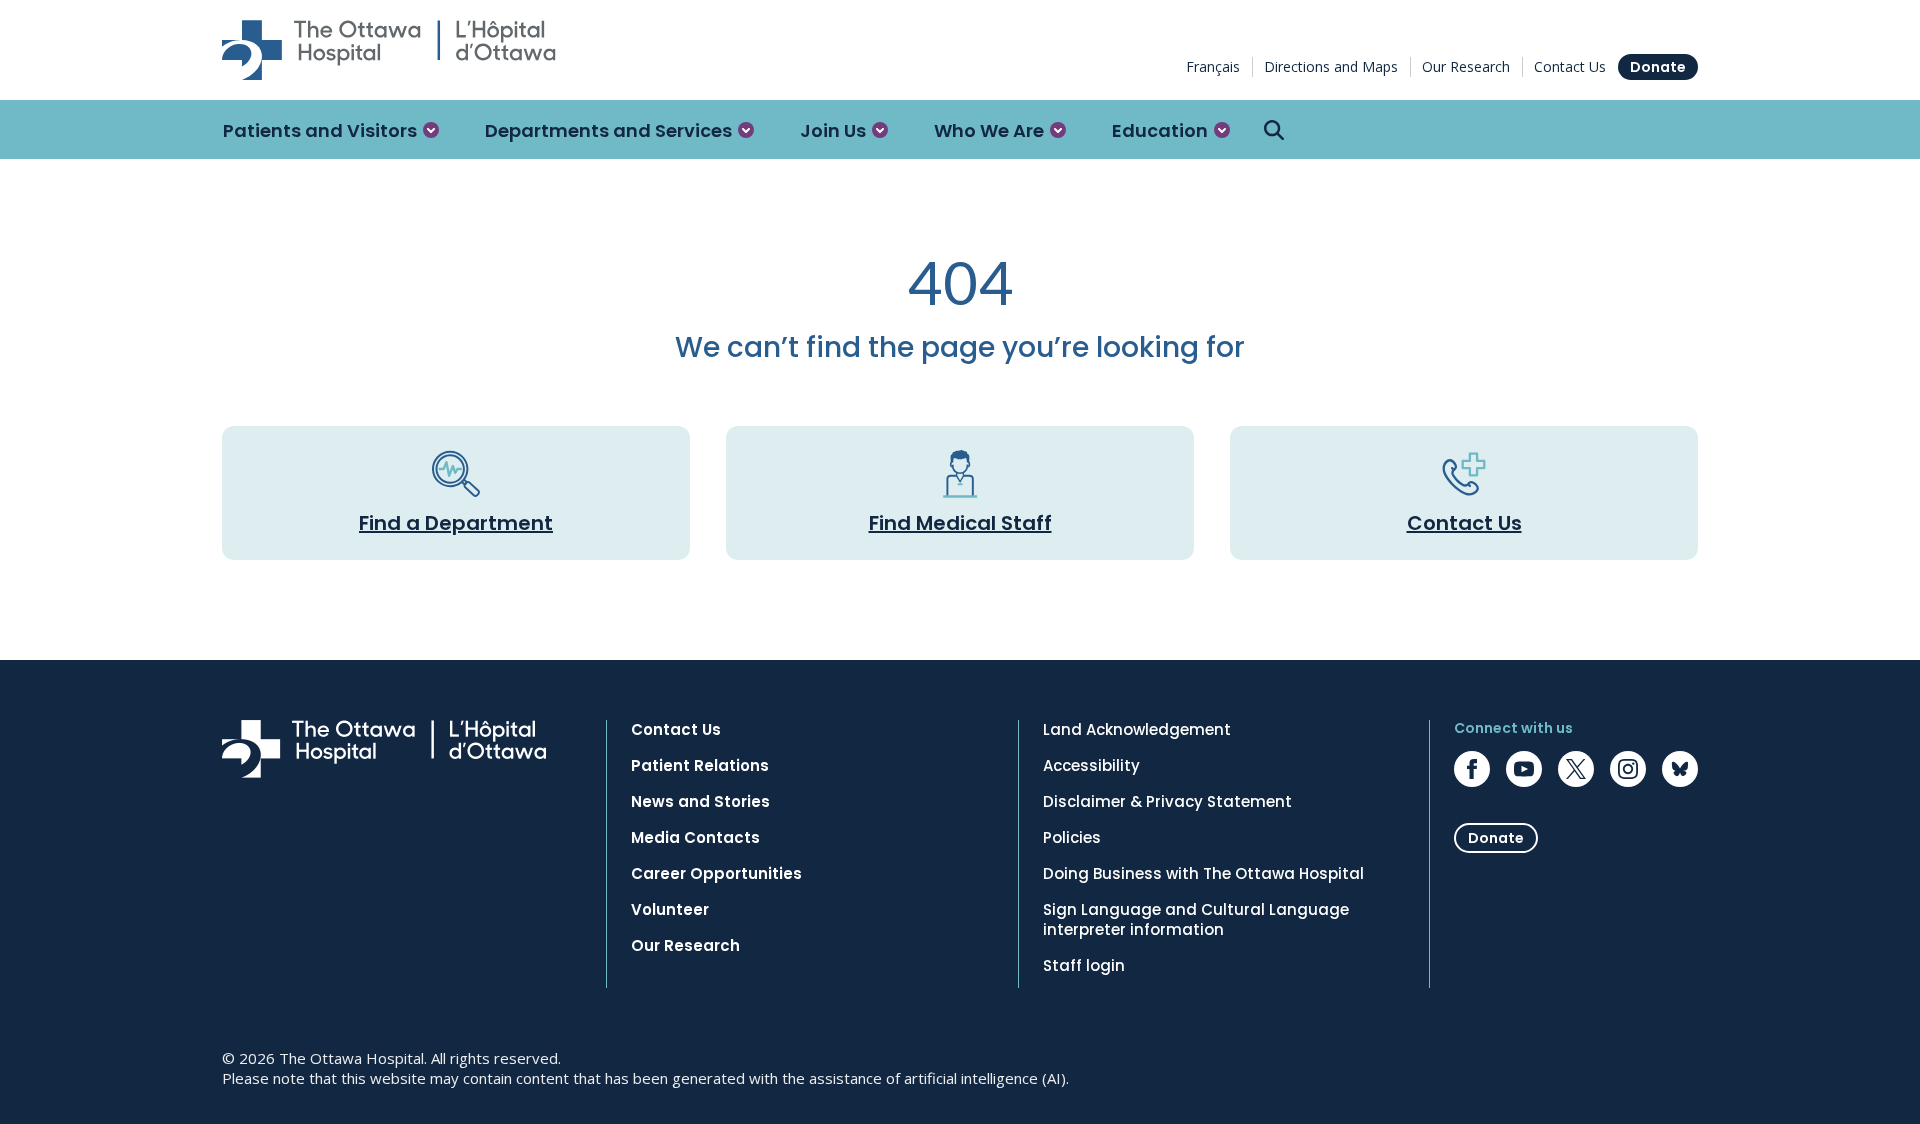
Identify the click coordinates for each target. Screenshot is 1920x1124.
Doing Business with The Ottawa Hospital (1203, 874)
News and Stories (700, 802)
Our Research (1466, 66)
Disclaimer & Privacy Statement (1167, 802)
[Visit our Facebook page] (1472, 769)
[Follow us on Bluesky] (1680, 769)
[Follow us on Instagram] (1628, 769)
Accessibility (1091, 766)
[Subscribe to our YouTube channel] (1524, 769)
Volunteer (670, 910)
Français (1213, 66)
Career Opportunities (716, 874)
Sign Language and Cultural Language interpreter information (1196, 920)
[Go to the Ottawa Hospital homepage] (389, 50)
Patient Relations (700, 766)
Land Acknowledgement (1137, 730)
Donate (1658, 67)
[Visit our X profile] (1576, 769)
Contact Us (1570, 66)
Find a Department (456, 523)
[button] (331, 130)
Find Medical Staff (960, 523)
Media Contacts (695, 838)
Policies (1072, 838)
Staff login (1084, 966)
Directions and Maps (1331, 66)
